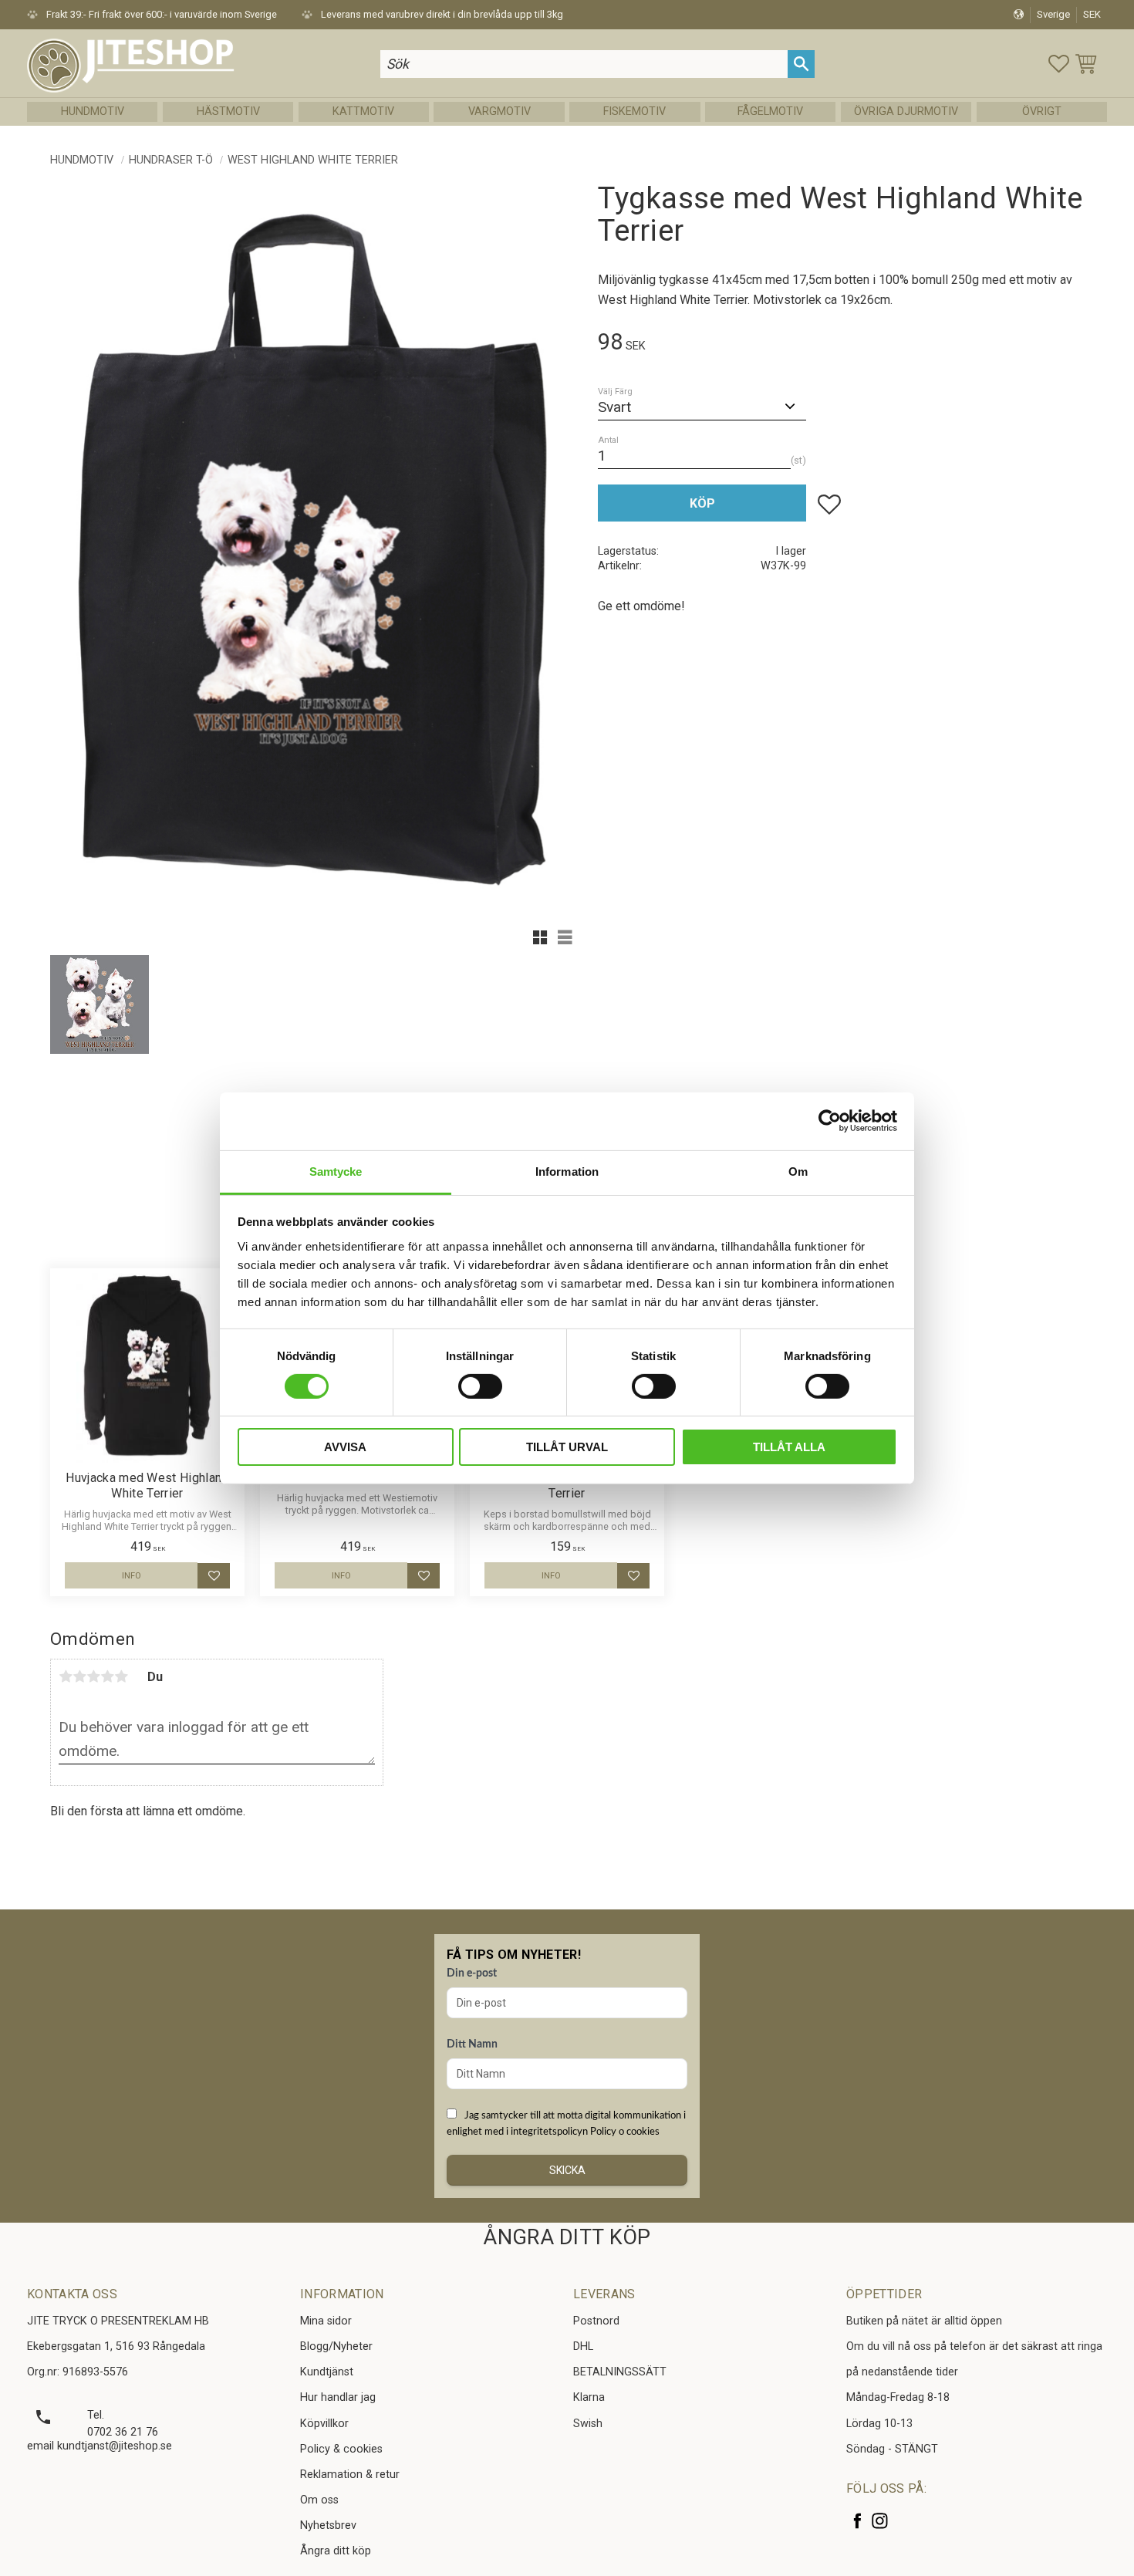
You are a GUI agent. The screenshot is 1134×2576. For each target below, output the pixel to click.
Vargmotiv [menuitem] (499, 111)
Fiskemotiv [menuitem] (634, 111)
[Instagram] (880, 2521)
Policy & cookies (341, 2449)
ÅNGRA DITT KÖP (567, 2237)
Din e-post (472, 1973)
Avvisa (345, 1447)
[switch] (480, 1386)
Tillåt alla (789, 1447)
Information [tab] (567, 1171)
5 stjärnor (121, 1676)
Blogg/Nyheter (336, 2346)
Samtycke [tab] (336, 1171)
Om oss (319, 2500)
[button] (1059, 64)
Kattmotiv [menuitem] (363, 111)
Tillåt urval (567, 1447)
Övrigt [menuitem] (1042, 111)
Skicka (567, 2170)
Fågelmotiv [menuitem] (770, 111)
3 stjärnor (93, 1676)
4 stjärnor (107, 1676)
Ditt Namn (472, 2044)
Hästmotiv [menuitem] (228, 111)
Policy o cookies (625, 2132)
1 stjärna (66, 1676)
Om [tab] (798, 1171)
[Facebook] (857, 2521)
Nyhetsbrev (328, 2525)
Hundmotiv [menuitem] (93, 111)
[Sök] (801, 64)
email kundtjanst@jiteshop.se (100, 2446)
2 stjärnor (79, 1676)
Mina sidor (326, 2321)
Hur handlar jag (338, 2397)
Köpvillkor (324, 2424)
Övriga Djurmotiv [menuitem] (906, 111)
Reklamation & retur (350, 2475)
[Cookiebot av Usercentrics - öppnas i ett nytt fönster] (830, 1121)
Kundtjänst (327, 2372)
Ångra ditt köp (336, 2551)
